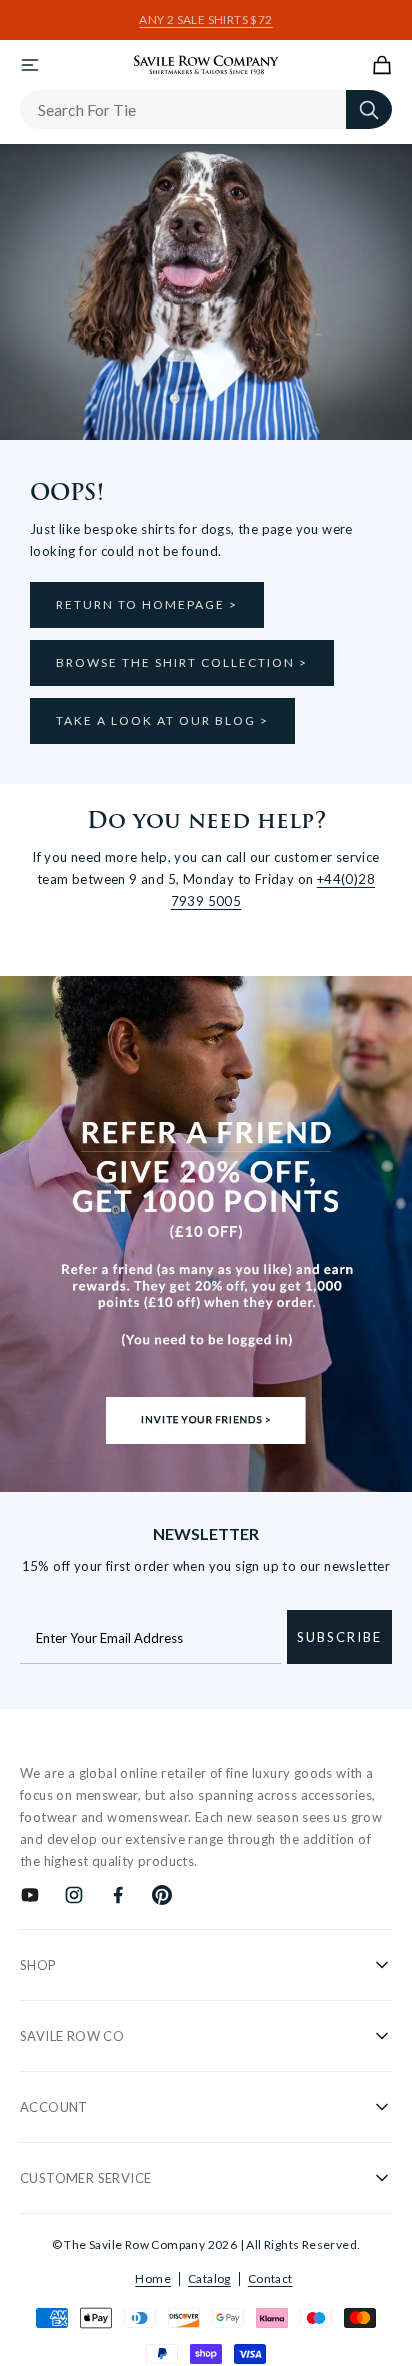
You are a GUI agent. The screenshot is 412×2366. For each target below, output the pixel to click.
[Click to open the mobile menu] (30, 65)
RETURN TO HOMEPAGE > (147, 604)
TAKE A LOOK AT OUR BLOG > (162, 720)
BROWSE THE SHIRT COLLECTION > (182, 662)
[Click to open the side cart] (382, 65)
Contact (270, 2278)
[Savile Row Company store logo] (206, 65)
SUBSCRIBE (339, 1637)
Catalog (209, 2278)
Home (153, 2278)
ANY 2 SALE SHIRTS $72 (205, 20)
